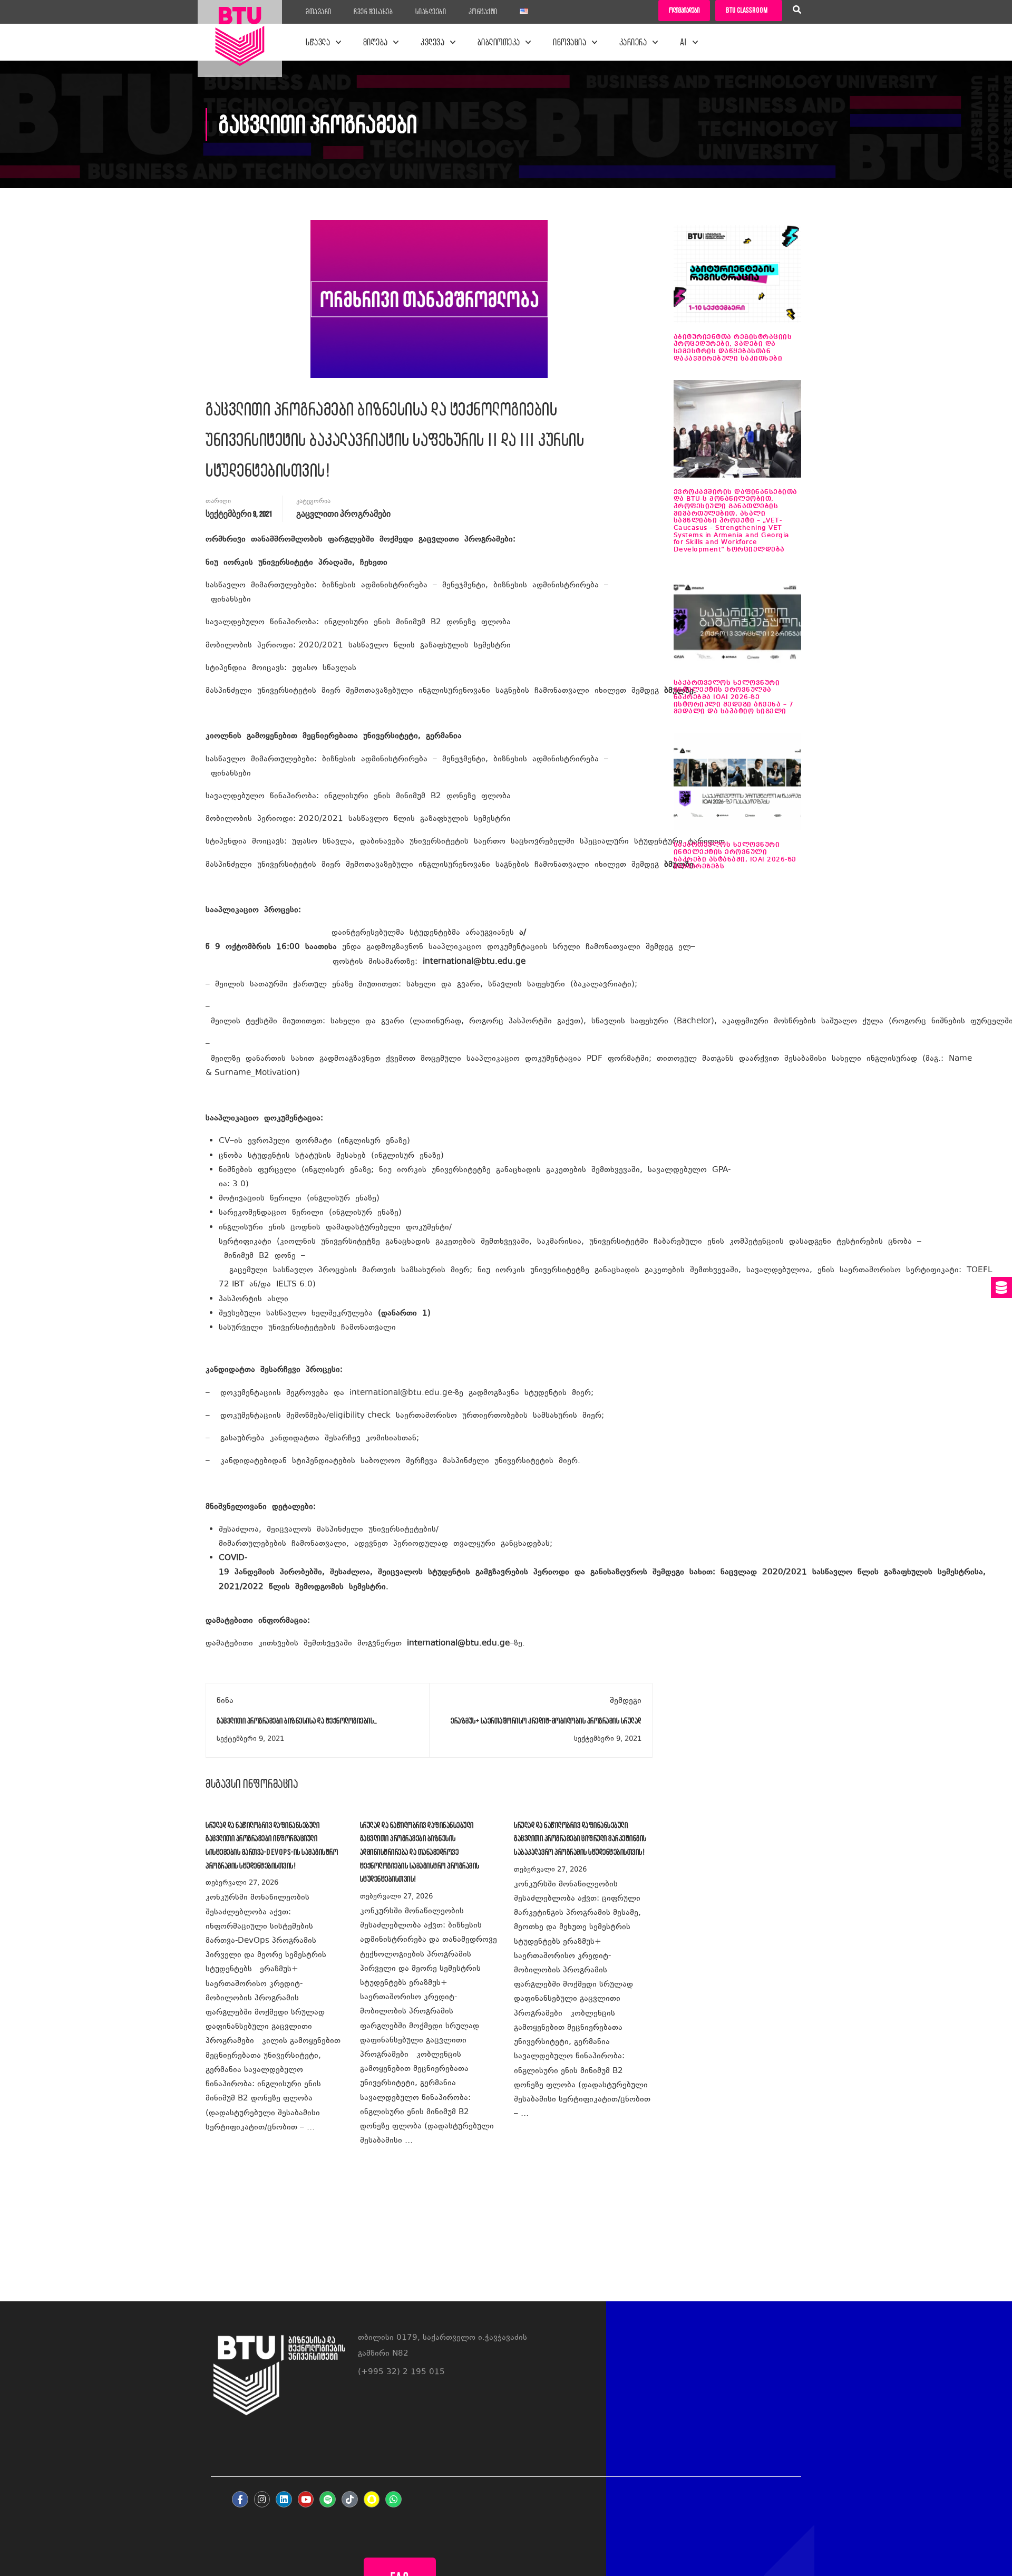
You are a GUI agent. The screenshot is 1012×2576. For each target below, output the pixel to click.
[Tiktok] (350, 2499)
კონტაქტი (483, 12)
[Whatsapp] (393, 2499)
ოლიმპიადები (684, 10)
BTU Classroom (747, 10)
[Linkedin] (284, 2499)
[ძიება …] (797, 11)
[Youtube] (306, 2499)
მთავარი (319, 12)
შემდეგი (626, 1701)
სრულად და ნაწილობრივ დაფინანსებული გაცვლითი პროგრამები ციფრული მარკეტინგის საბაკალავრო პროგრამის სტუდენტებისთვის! (580, 1838)
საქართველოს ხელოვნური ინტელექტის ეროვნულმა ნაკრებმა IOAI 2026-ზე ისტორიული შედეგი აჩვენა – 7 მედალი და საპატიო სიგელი (734, 698)
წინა (225, 1701)
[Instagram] (262, 2499)
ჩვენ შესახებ (373, 12)
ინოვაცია (570, 42)
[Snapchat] (372, 2499)
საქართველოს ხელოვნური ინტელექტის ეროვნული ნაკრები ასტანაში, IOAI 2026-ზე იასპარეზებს (735, 856)
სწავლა (318, 42)
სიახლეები (431, 12)
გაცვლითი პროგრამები (343, 514)
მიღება (376, 42)
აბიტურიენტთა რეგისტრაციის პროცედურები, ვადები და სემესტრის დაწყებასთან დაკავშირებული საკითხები (733, 348)
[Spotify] (328, 2499)
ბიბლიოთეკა (499, 42)
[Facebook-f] (240, 2499)
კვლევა (432, 42)
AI (684, 42)
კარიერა (633, 42)
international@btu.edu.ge (474, 962)
